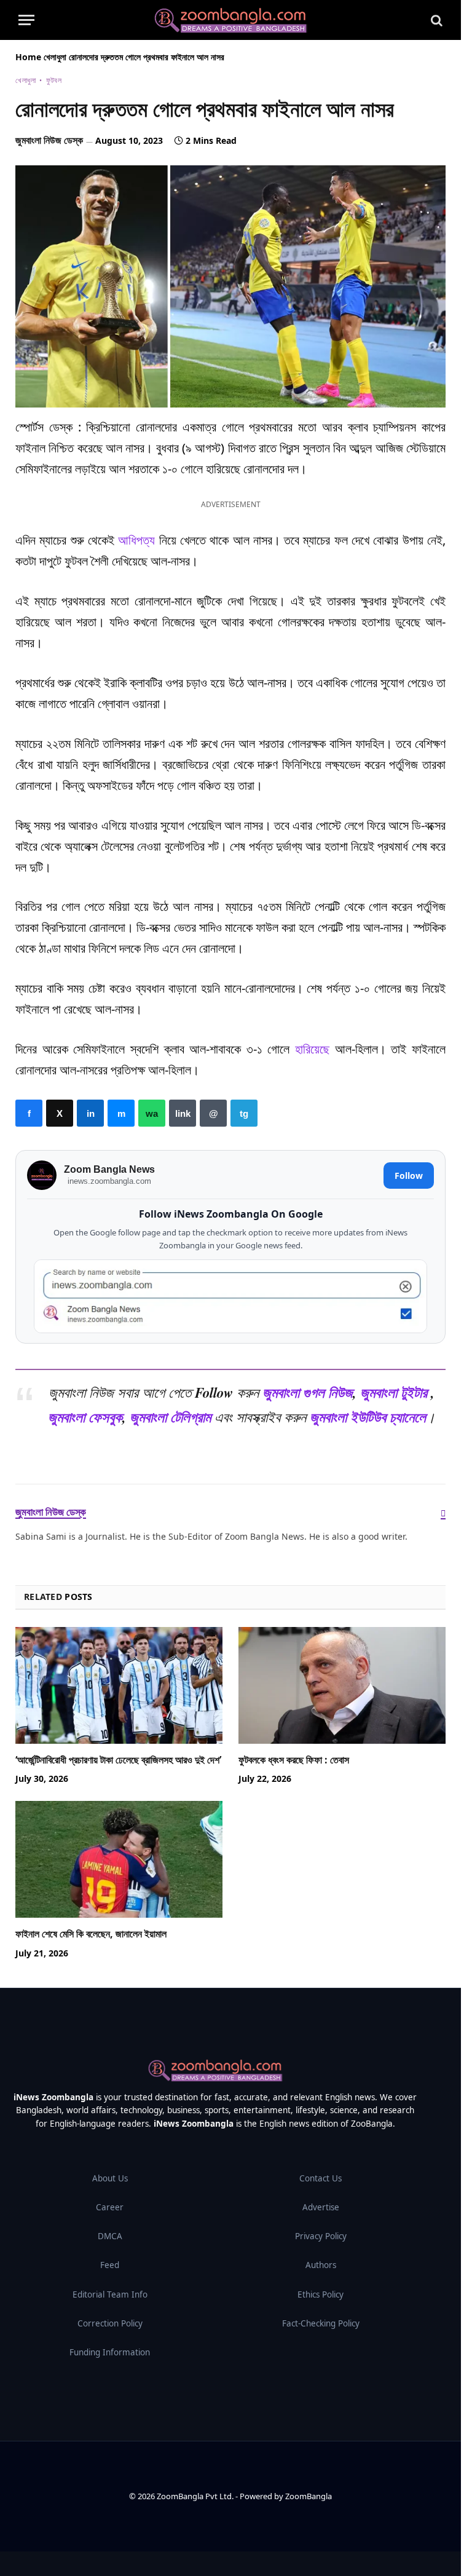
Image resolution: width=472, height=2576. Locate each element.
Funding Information (110, 2352)
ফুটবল (54, 80)
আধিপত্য (136, 540)
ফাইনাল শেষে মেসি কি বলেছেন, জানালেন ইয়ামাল (91, 1934)
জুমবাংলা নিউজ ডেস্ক (49, 140)
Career (110, 2207)
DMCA (110, 2236)
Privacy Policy (321, 2236)
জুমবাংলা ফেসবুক (85, 1417)
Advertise (321, 2207)
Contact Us (321, 2178)
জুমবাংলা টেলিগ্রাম (170, 1417)
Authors (321, 2265)
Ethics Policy (321, 2294)
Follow (409, 1176)
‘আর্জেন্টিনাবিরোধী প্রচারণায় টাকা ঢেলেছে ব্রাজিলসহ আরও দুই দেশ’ (118, 1760)
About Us (110, 2178)
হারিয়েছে (312, 1049)
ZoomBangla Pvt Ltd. (196, 2496)
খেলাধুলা (55, 57)
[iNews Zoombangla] (230, 20)
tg (244, 1113)
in (90, 1113)
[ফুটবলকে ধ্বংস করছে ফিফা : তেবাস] (342, 1685)
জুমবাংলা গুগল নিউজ (308, 1392)
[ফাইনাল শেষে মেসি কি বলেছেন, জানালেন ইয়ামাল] (119, 1859)
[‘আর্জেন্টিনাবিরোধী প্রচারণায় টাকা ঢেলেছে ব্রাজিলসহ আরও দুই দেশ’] (119, 1685)
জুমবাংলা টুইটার (394, 1392)
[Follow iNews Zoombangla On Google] (230, 1297)
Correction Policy (110, 2323)
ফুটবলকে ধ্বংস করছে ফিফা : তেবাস (294, 1760)
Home (28, 57)
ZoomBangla (309, 2496)
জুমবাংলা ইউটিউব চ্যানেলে (368, 1417)
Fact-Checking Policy (321, 2323)
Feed (110, 2265)
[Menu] (26, 20)
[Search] (435, 20)
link (183, 1113)
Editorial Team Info (110, 2294)
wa (152, 1113)
